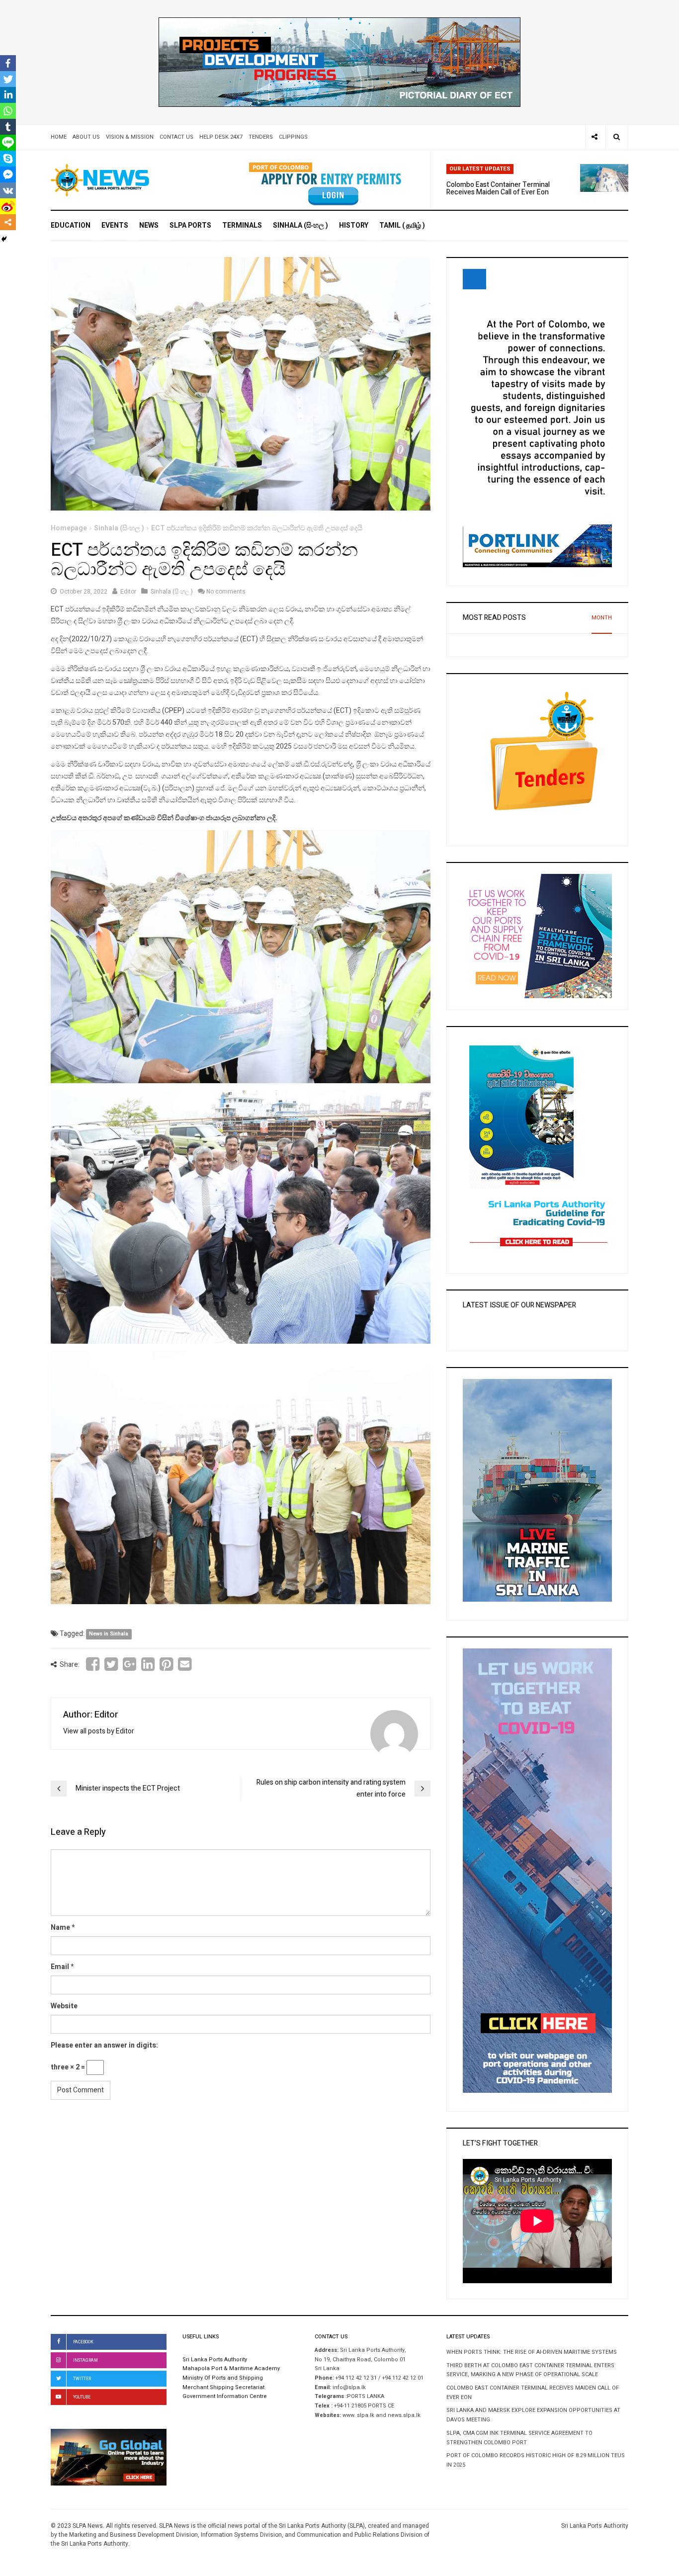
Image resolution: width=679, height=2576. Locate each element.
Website (64, 2006)
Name (60, 1928)
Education (71, 225)
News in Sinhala (109, 1634)
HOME (59, 137)
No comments (226, 592)
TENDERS (261, 137)
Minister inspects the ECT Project (128, 1788)
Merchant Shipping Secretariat (223, 2388)
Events (115, 225)
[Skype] (8, 159)
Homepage (69, 528)
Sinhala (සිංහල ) (300, 225)
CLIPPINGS (293, 137)
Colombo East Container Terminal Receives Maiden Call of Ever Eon (498, 188)
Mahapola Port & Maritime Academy (231, 2369)
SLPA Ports (190, 225)
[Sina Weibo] (8, 206)
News (149, 225)
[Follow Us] (594, 137)
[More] (8, 222)
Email (60, 1967)
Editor (128, 592)
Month (602, 618)
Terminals (242, 225)
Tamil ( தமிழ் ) (402, 225)
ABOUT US (86, 137)
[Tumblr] (8, 127)
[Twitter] (8, 79)
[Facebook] (8, 63)
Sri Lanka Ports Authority (215, 2360)
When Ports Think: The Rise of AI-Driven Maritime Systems (532, 2352)
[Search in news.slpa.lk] (617, 137)
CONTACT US (176, 137)
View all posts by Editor (99, 1731)
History (354, 225)
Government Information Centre (225, 2397)
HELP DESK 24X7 (221, 137)
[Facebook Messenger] (8, 174)
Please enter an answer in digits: (104, 2045)
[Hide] (4, 239)
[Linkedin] (8, 95)
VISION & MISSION (130, 137)
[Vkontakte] (8, 190)
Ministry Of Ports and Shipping (223, 2378)
